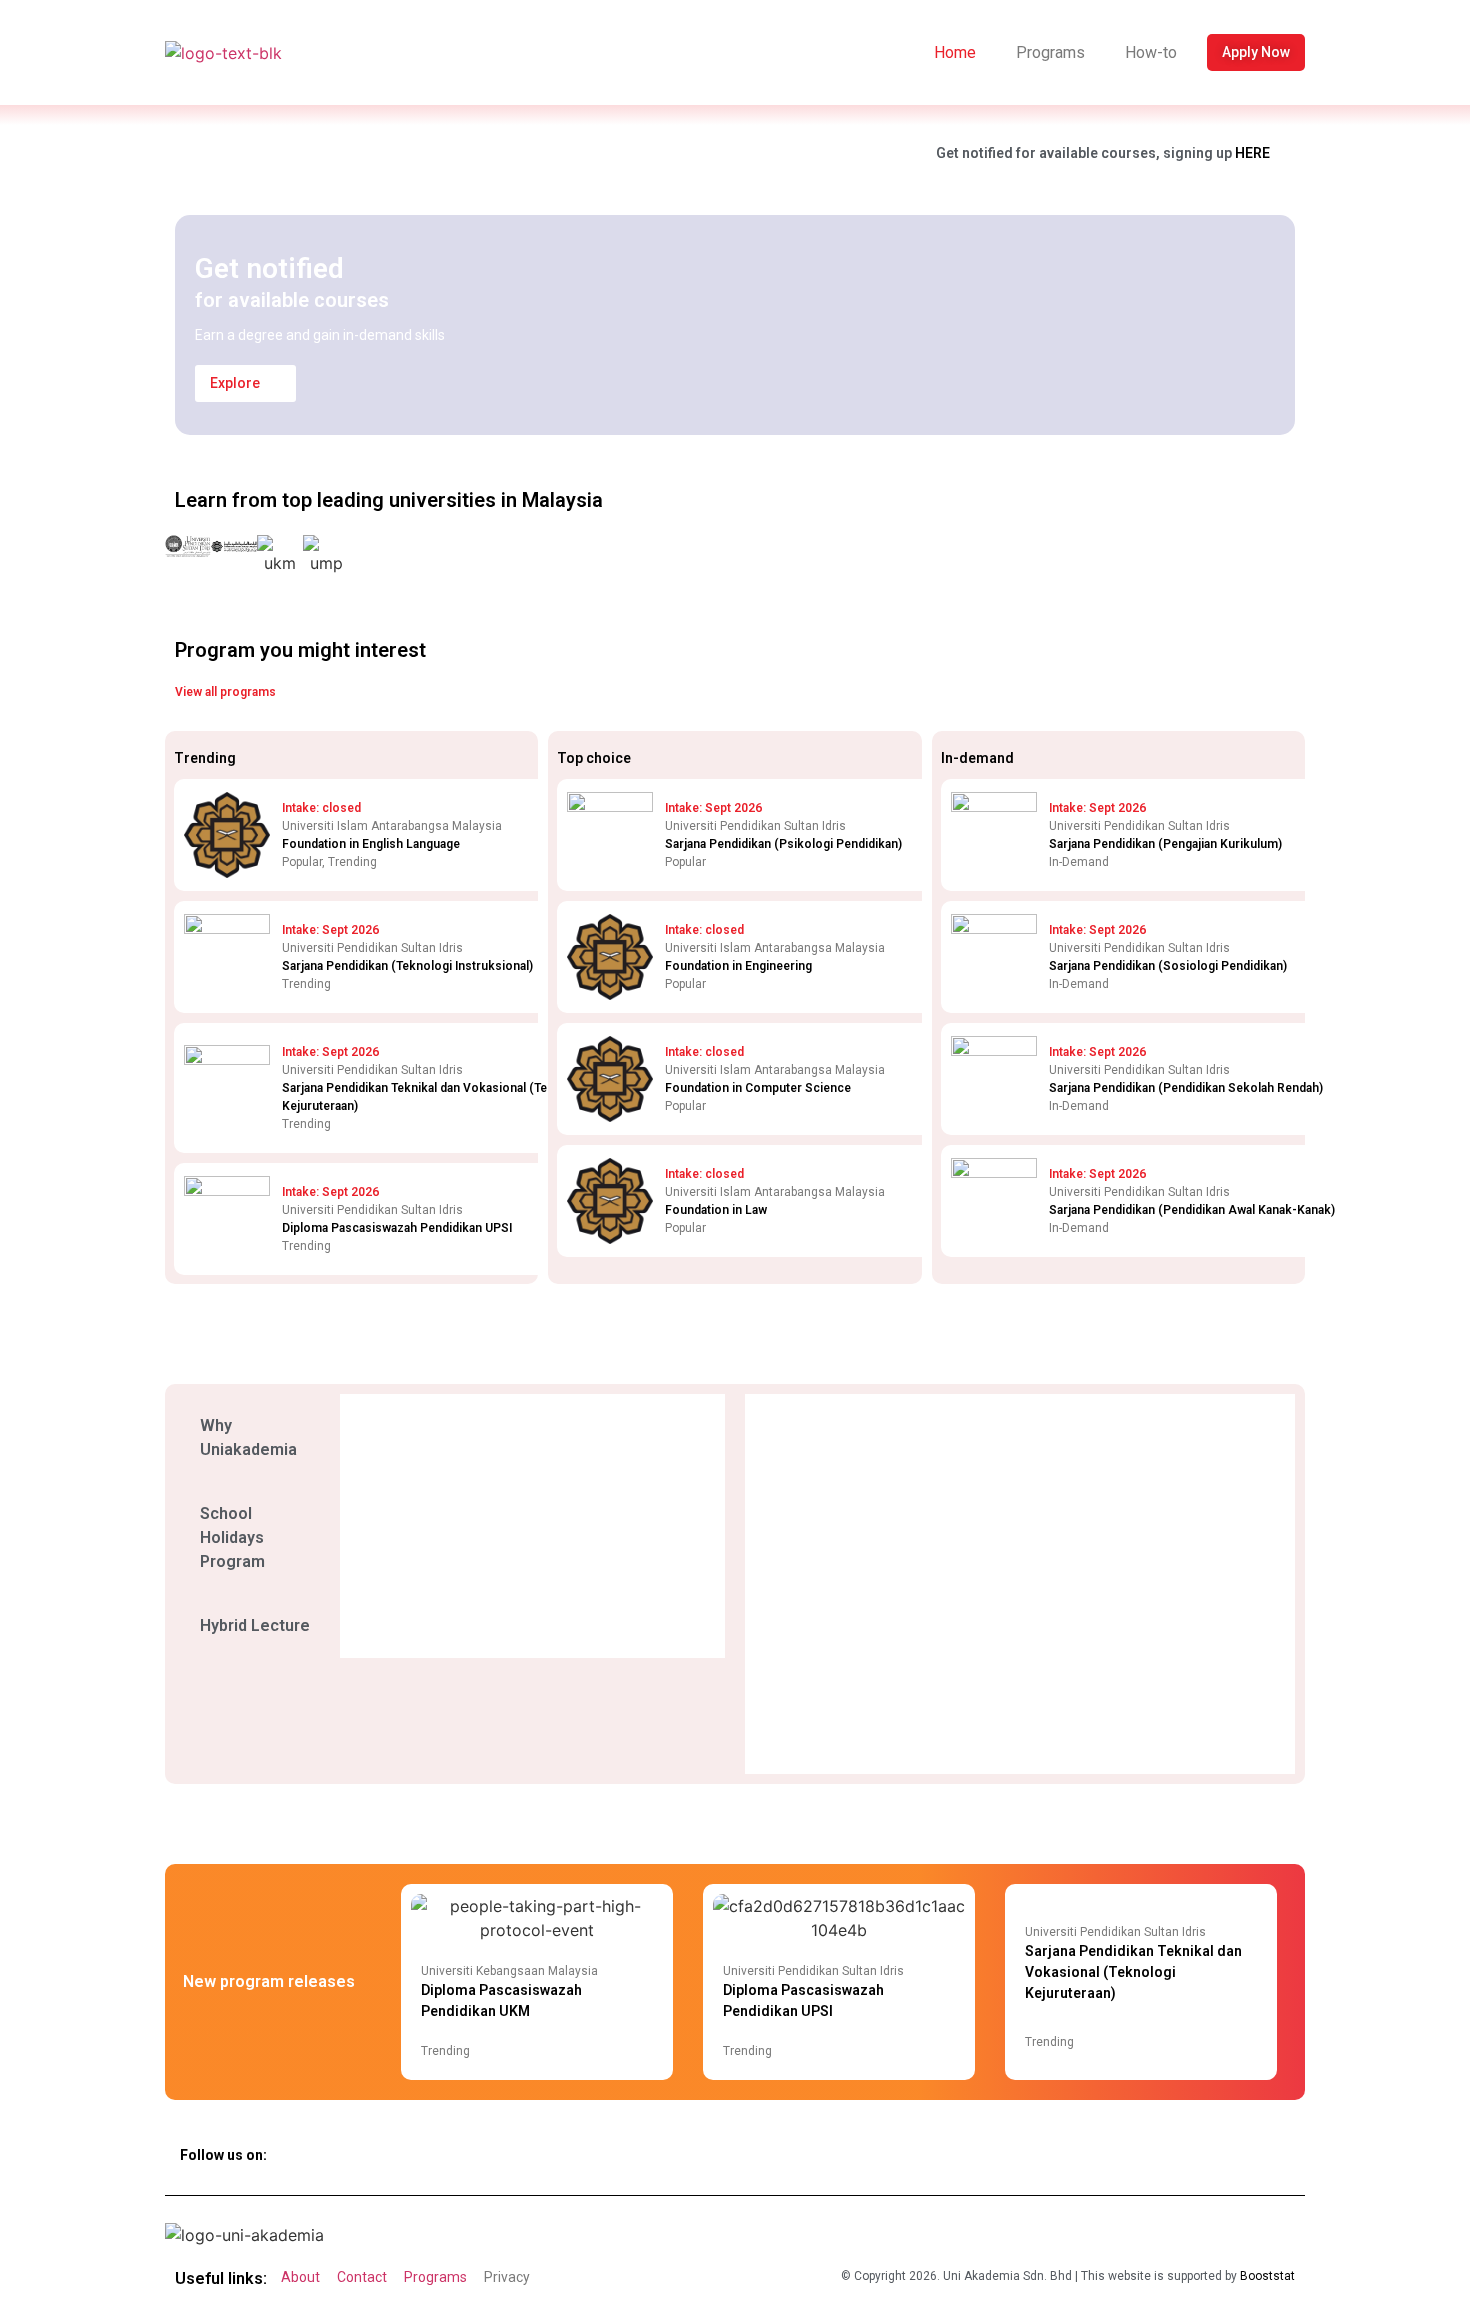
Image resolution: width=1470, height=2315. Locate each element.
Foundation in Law (716, 1210)
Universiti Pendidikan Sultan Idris (813, 1971)
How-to (1151, 52)
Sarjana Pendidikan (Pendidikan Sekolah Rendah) (1186, 1088)
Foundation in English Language (371, 844)
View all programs (225, 692)
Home (955, 52)
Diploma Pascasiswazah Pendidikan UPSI (397, 1228)
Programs (1050, 52)
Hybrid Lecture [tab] (255, 1625)
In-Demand (1079, 862)
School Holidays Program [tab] (232, 1537)
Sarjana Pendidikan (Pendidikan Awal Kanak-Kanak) (1192, 1210)
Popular (302, 862)
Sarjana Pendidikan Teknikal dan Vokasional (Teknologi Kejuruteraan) (1133, 1972)
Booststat (1267, 2276)
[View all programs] (293, 694)
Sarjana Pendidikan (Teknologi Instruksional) (407, 966)
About (300, 2277)
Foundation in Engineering (738, 966)
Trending (352, 862)
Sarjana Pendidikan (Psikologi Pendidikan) (783, 844)
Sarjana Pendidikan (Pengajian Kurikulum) (1165, 844)
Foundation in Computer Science (758, 1088)
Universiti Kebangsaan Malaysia (509, 1971)
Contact (362, 2277)
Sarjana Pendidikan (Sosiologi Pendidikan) (1168, 966)
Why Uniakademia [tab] (248, 1437)
